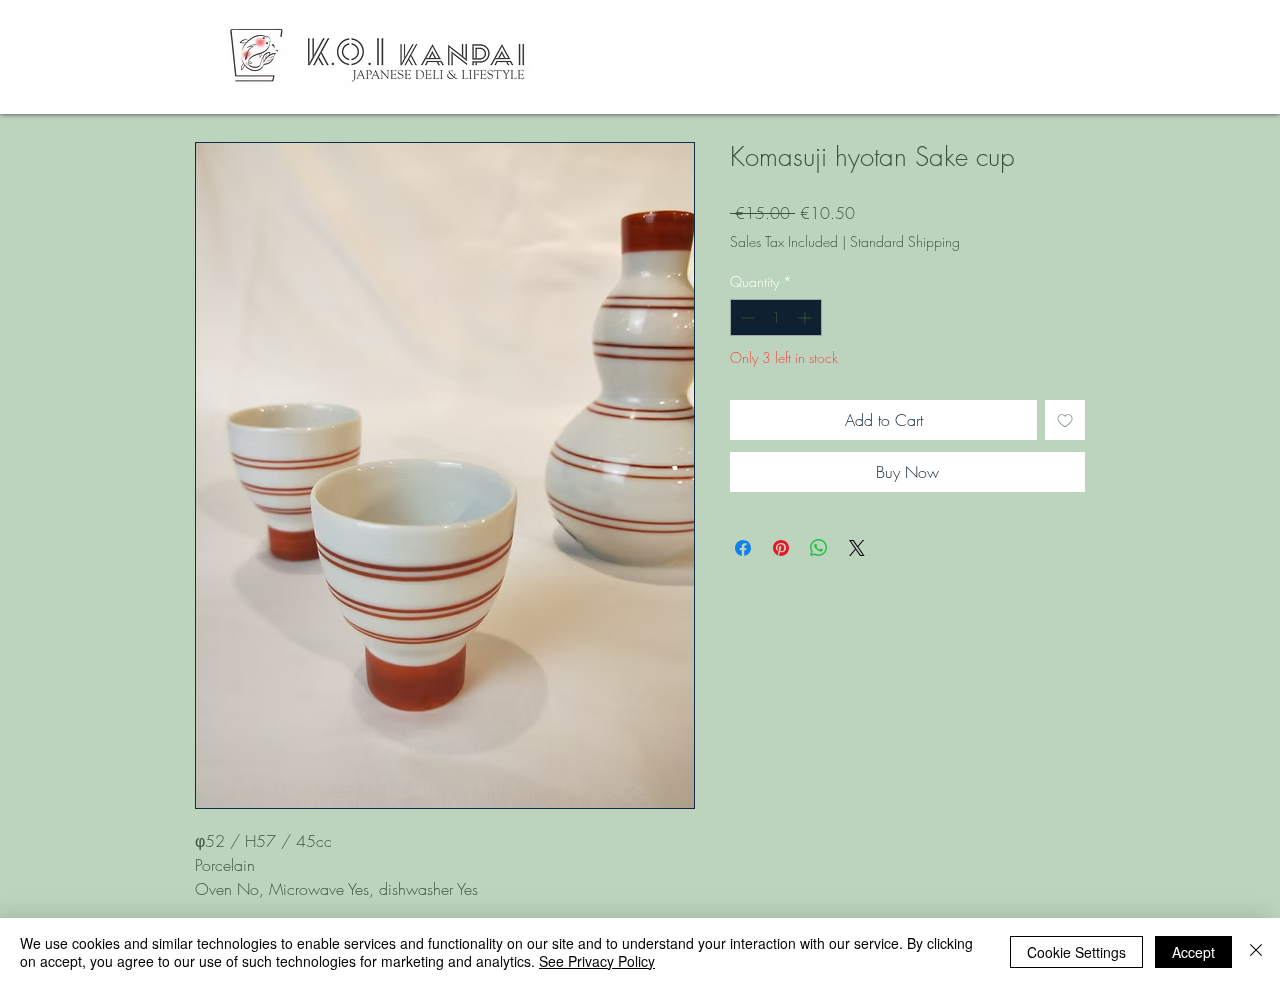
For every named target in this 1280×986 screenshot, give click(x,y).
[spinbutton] (776, 317)
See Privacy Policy (597, 961)
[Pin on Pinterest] (781, 548)
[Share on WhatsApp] (819, 548)
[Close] (1256, 952)
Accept (1193, 952)
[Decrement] (745, 317)
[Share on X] (857, 548)
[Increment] (806, 317)
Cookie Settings (1076, 952)
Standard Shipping (905, 241)
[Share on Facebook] (743, 548)
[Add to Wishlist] (1065, 420)
